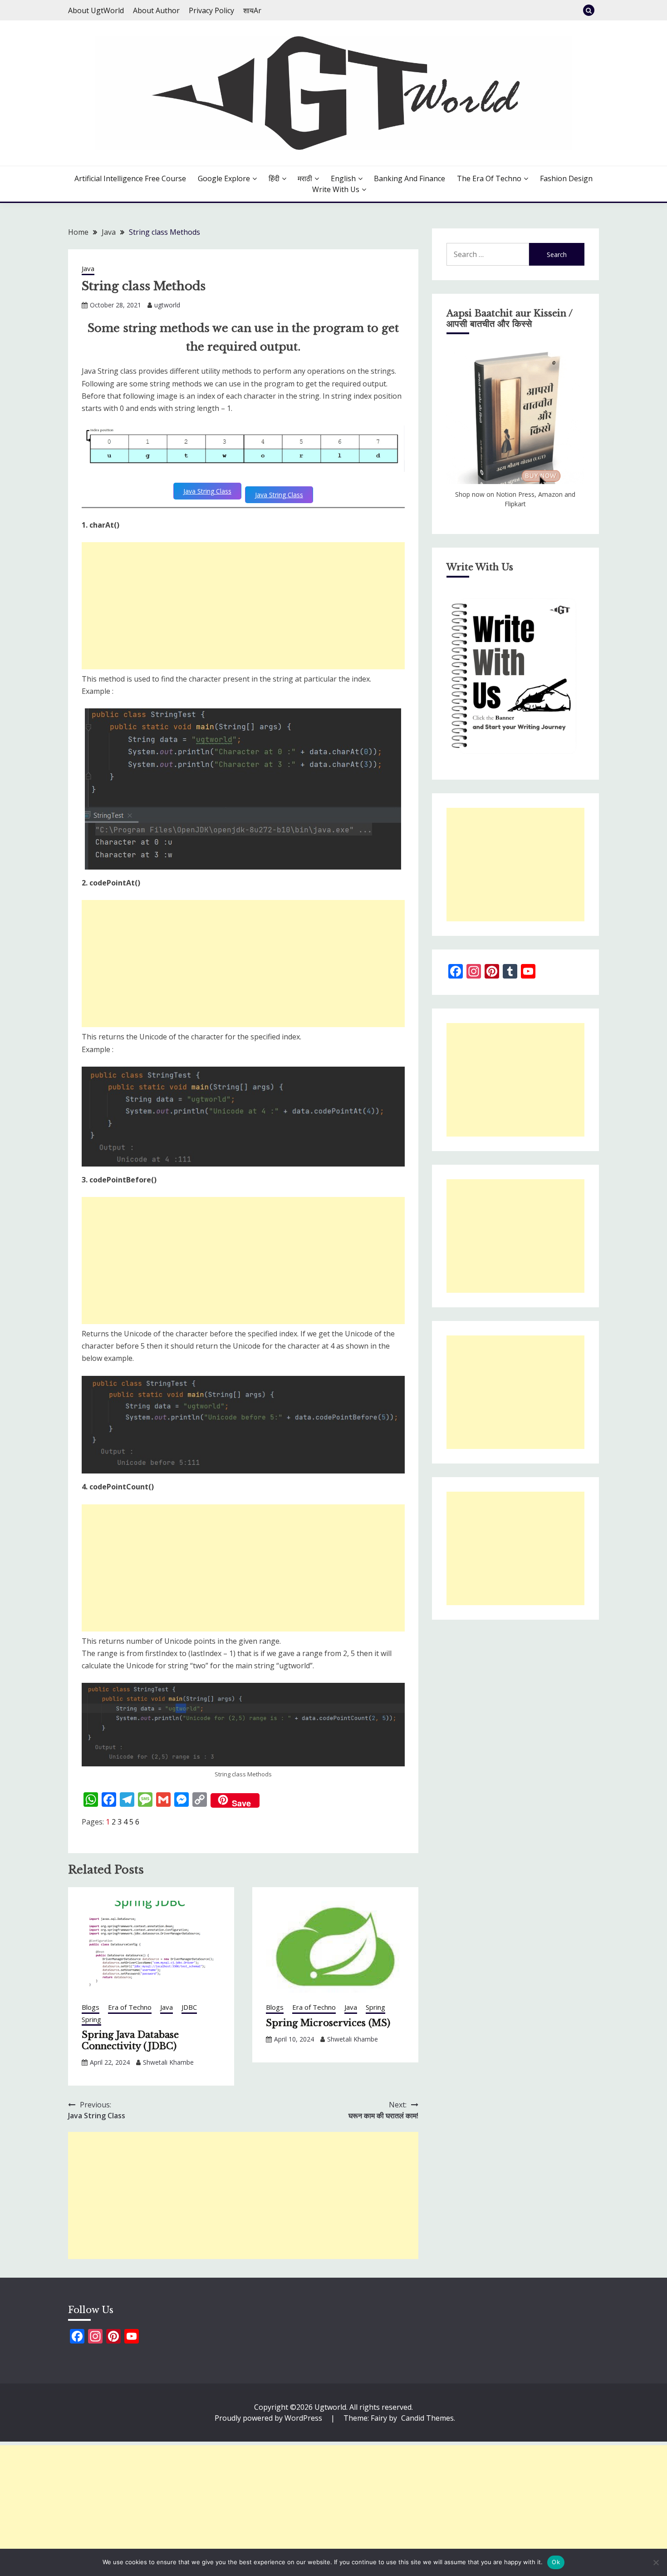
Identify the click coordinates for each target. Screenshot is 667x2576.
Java (88, 268)
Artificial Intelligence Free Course (130, 178)
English (343, 178)
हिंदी (274, 178)
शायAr (252, 10)
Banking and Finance (410, 178)
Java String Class (207, 491)
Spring (91, 2019)
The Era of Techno (489, 178)
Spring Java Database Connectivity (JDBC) (130, 2040)
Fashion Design (566, 178)
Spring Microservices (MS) (328, 2023)
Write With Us (336, 189)
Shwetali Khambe (168, 2062)
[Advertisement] (243, 606)
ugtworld (167, 305)
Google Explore (224, 178)
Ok (556, 2562)
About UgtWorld (96, 10)
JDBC (189, 2007)
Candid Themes (427, 2418)
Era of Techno (130, 2007)
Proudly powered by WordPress (269, 2418)
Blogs (91, 2007)
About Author (156, 10)
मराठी (305, 178)
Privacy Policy (211, 10)
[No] (656, 2562)
